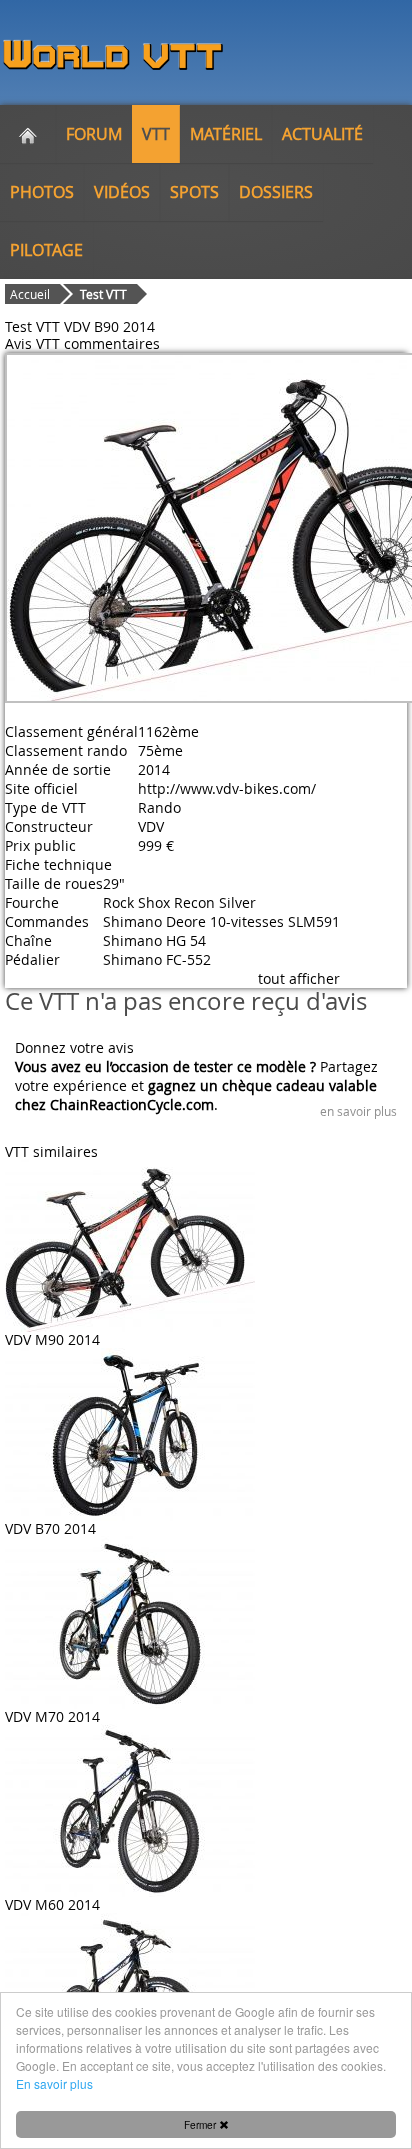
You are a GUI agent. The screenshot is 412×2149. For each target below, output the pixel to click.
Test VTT (103, 294)
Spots (194, 192)
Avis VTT (32, 343)
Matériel (226, 134)
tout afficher (299, 978)
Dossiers (276, 192)
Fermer (201, 2124)
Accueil (30, 294)
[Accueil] (28, 134)
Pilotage (46, 250)
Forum (94, 134)
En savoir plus (54, 2083)
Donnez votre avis (74, 1047)
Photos (42, 192)
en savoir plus (358, 1111)
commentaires (112, 343)
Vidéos (122, 192)
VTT (156, 134)
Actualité (322, 134)
